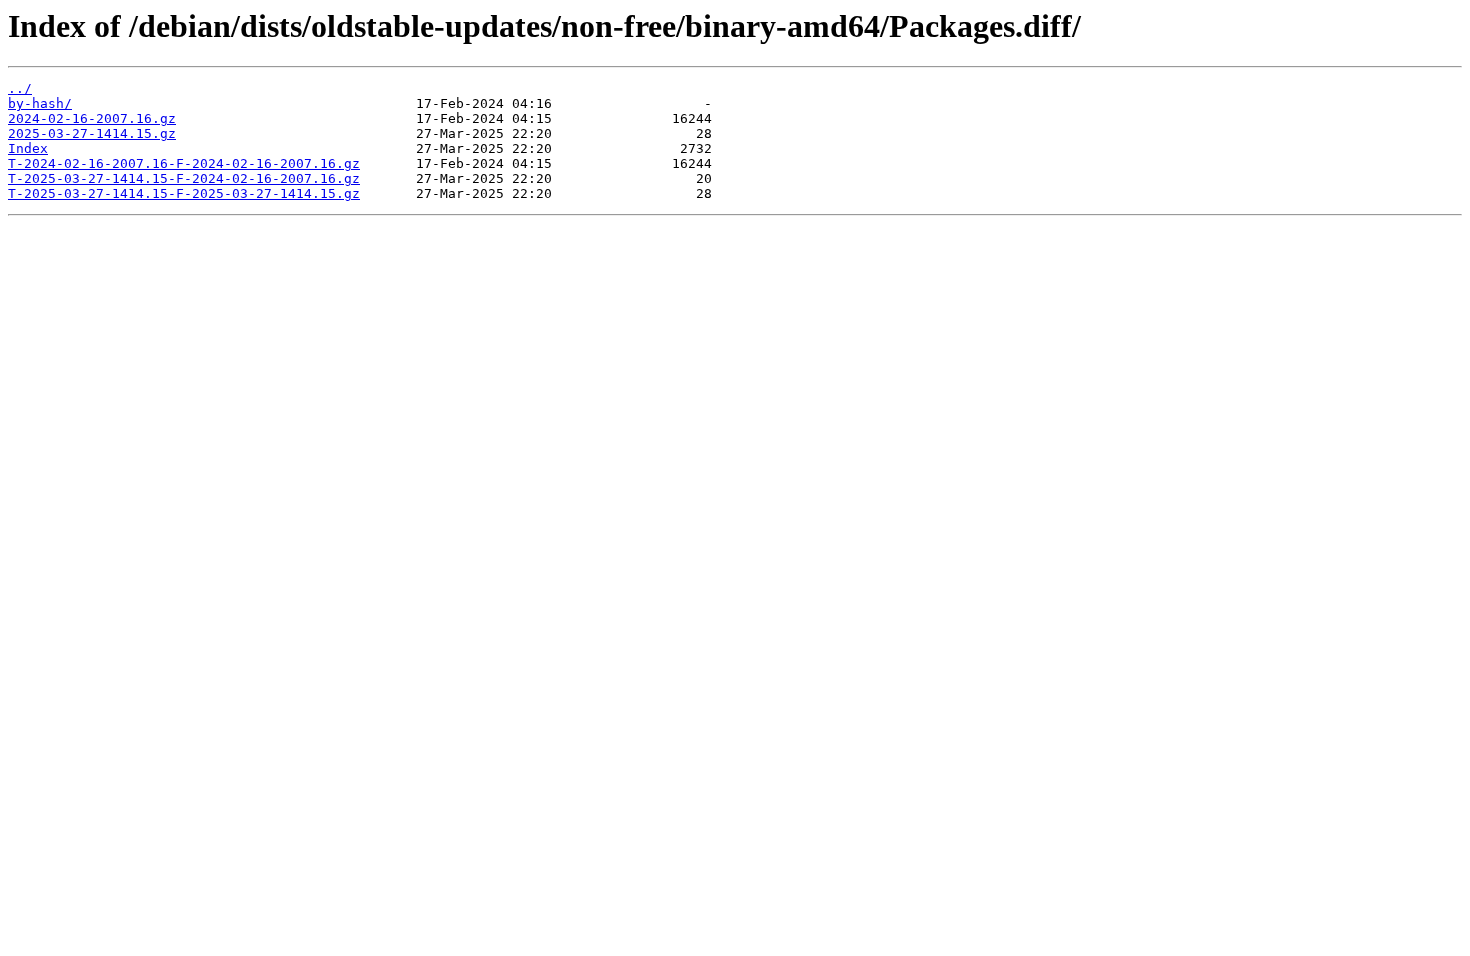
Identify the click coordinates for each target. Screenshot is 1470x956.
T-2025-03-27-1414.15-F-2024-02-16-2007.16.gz (184, 178)
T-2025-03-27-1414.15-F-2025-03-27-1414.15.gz (184, 193)
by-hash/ (40, 103)
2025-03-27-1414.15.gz (92, 133)
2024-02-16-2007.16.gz (92, 118)
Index (28, 148)
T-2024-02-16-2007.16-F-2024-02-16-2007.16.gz (184, 163)
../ (20, 88)
